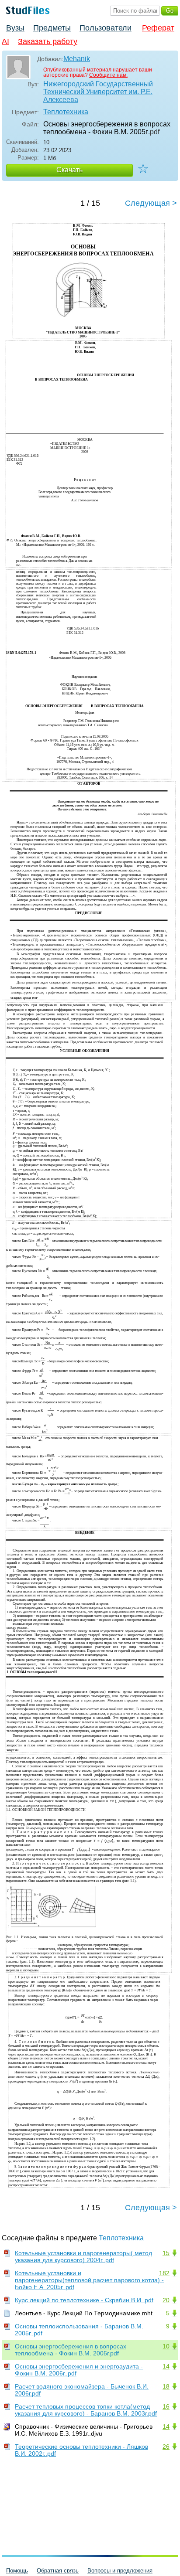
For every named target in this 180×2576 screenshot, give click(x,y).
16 (166, 2406)
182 (164, 2273)
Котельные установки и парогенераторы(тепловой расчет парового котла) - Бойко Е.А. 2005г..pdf (89, 2280)
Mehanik (77, 59)
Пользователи (106, 28)
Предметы (52, 28)
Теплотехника (66, 112)
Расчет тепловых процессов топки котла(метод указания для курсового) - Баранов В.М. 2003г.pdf (86, 2410)
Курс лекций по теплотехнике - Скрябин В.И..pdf (84, 2300)
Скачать (69, 170)
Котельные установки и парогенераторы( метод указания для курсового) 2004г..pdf (83, 2256)
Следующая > (151, 203)
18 (166, 2386)
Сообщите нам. (108, 75)
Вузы (15, 28)
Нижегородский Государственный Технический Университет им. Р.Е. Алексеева (98, 92)
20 (166, 2300)
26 (166, 2447)
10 (166, 2346)
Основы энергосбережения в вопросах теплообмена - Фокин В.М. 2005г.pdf (71, 2350)
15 (166, 2253)
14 (166, 2366)
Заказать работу (48, 41)
